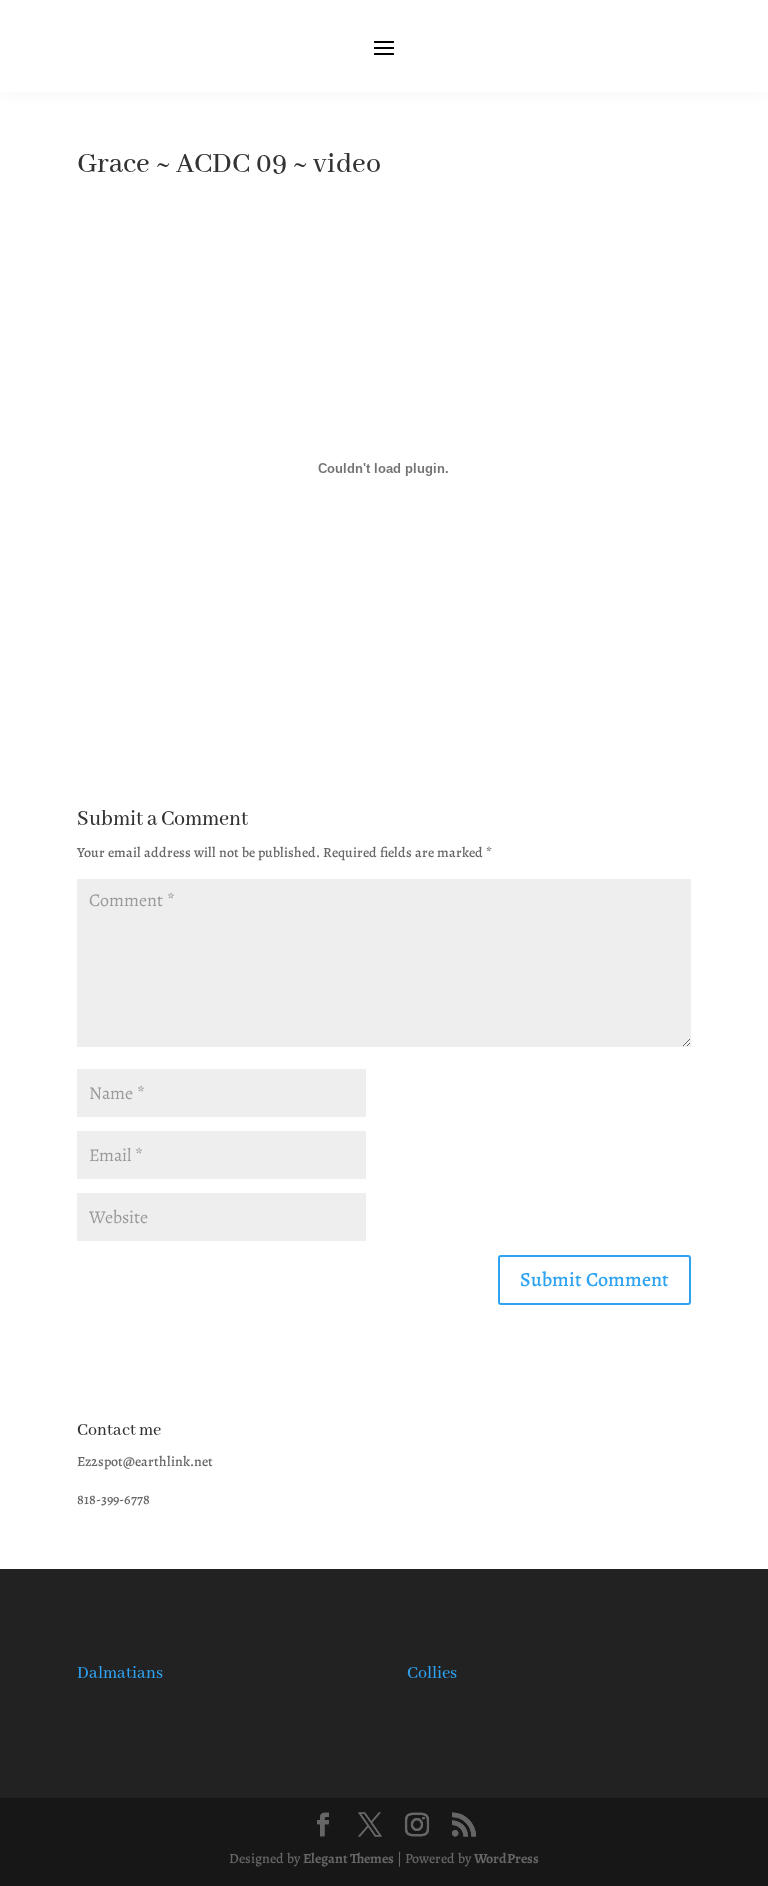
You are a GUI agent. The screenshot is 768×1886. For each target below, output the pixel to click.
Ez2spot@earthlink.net (145, 1461)
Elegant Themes (348, 1858)
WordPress (506, 1858)
